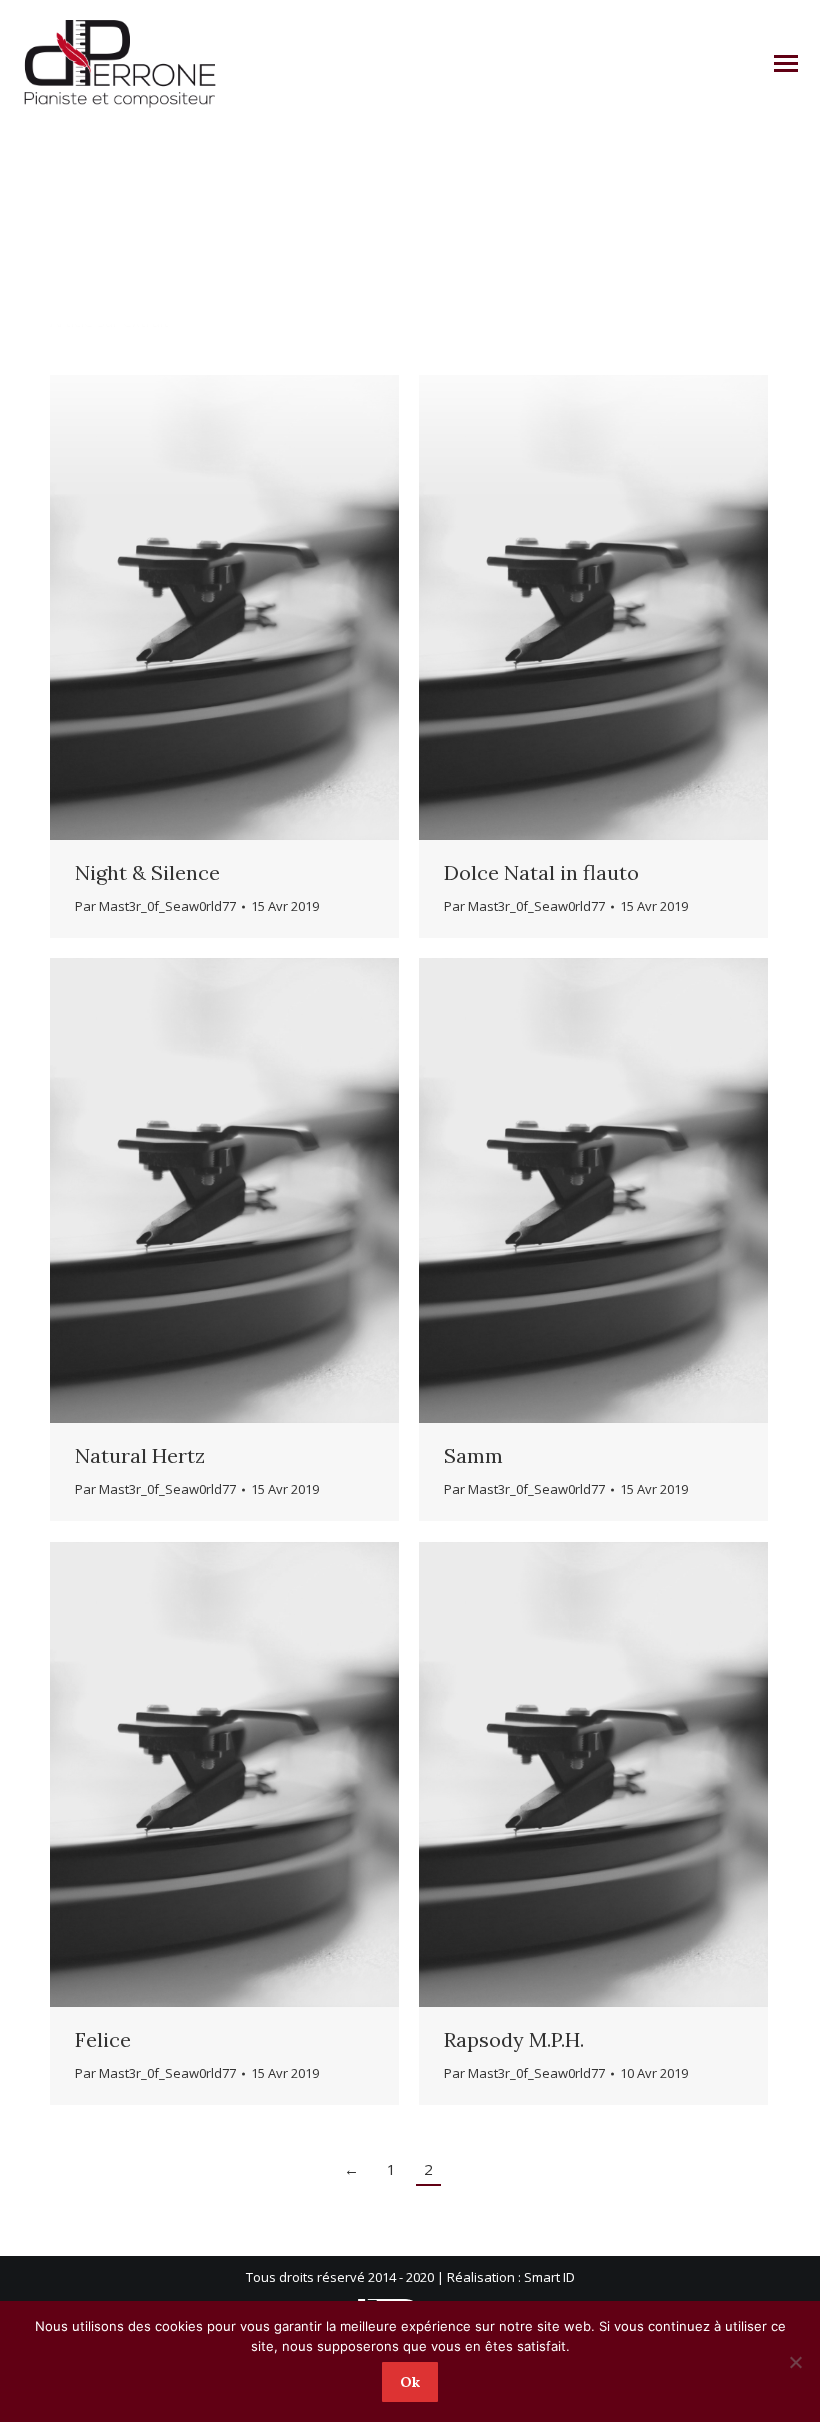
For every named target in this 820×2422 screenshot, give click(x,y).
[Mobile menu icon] (786, 63)
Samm (473, 1455)
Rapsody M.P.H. (514, 2039)
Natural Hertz (140, 1455)
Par (155, 906)
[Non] (795, 2362)
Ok (410, 2382)
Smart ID (549, 2277)
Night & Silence (147, 872)
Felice (103, 2039)
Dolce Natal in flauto (541, 872)
